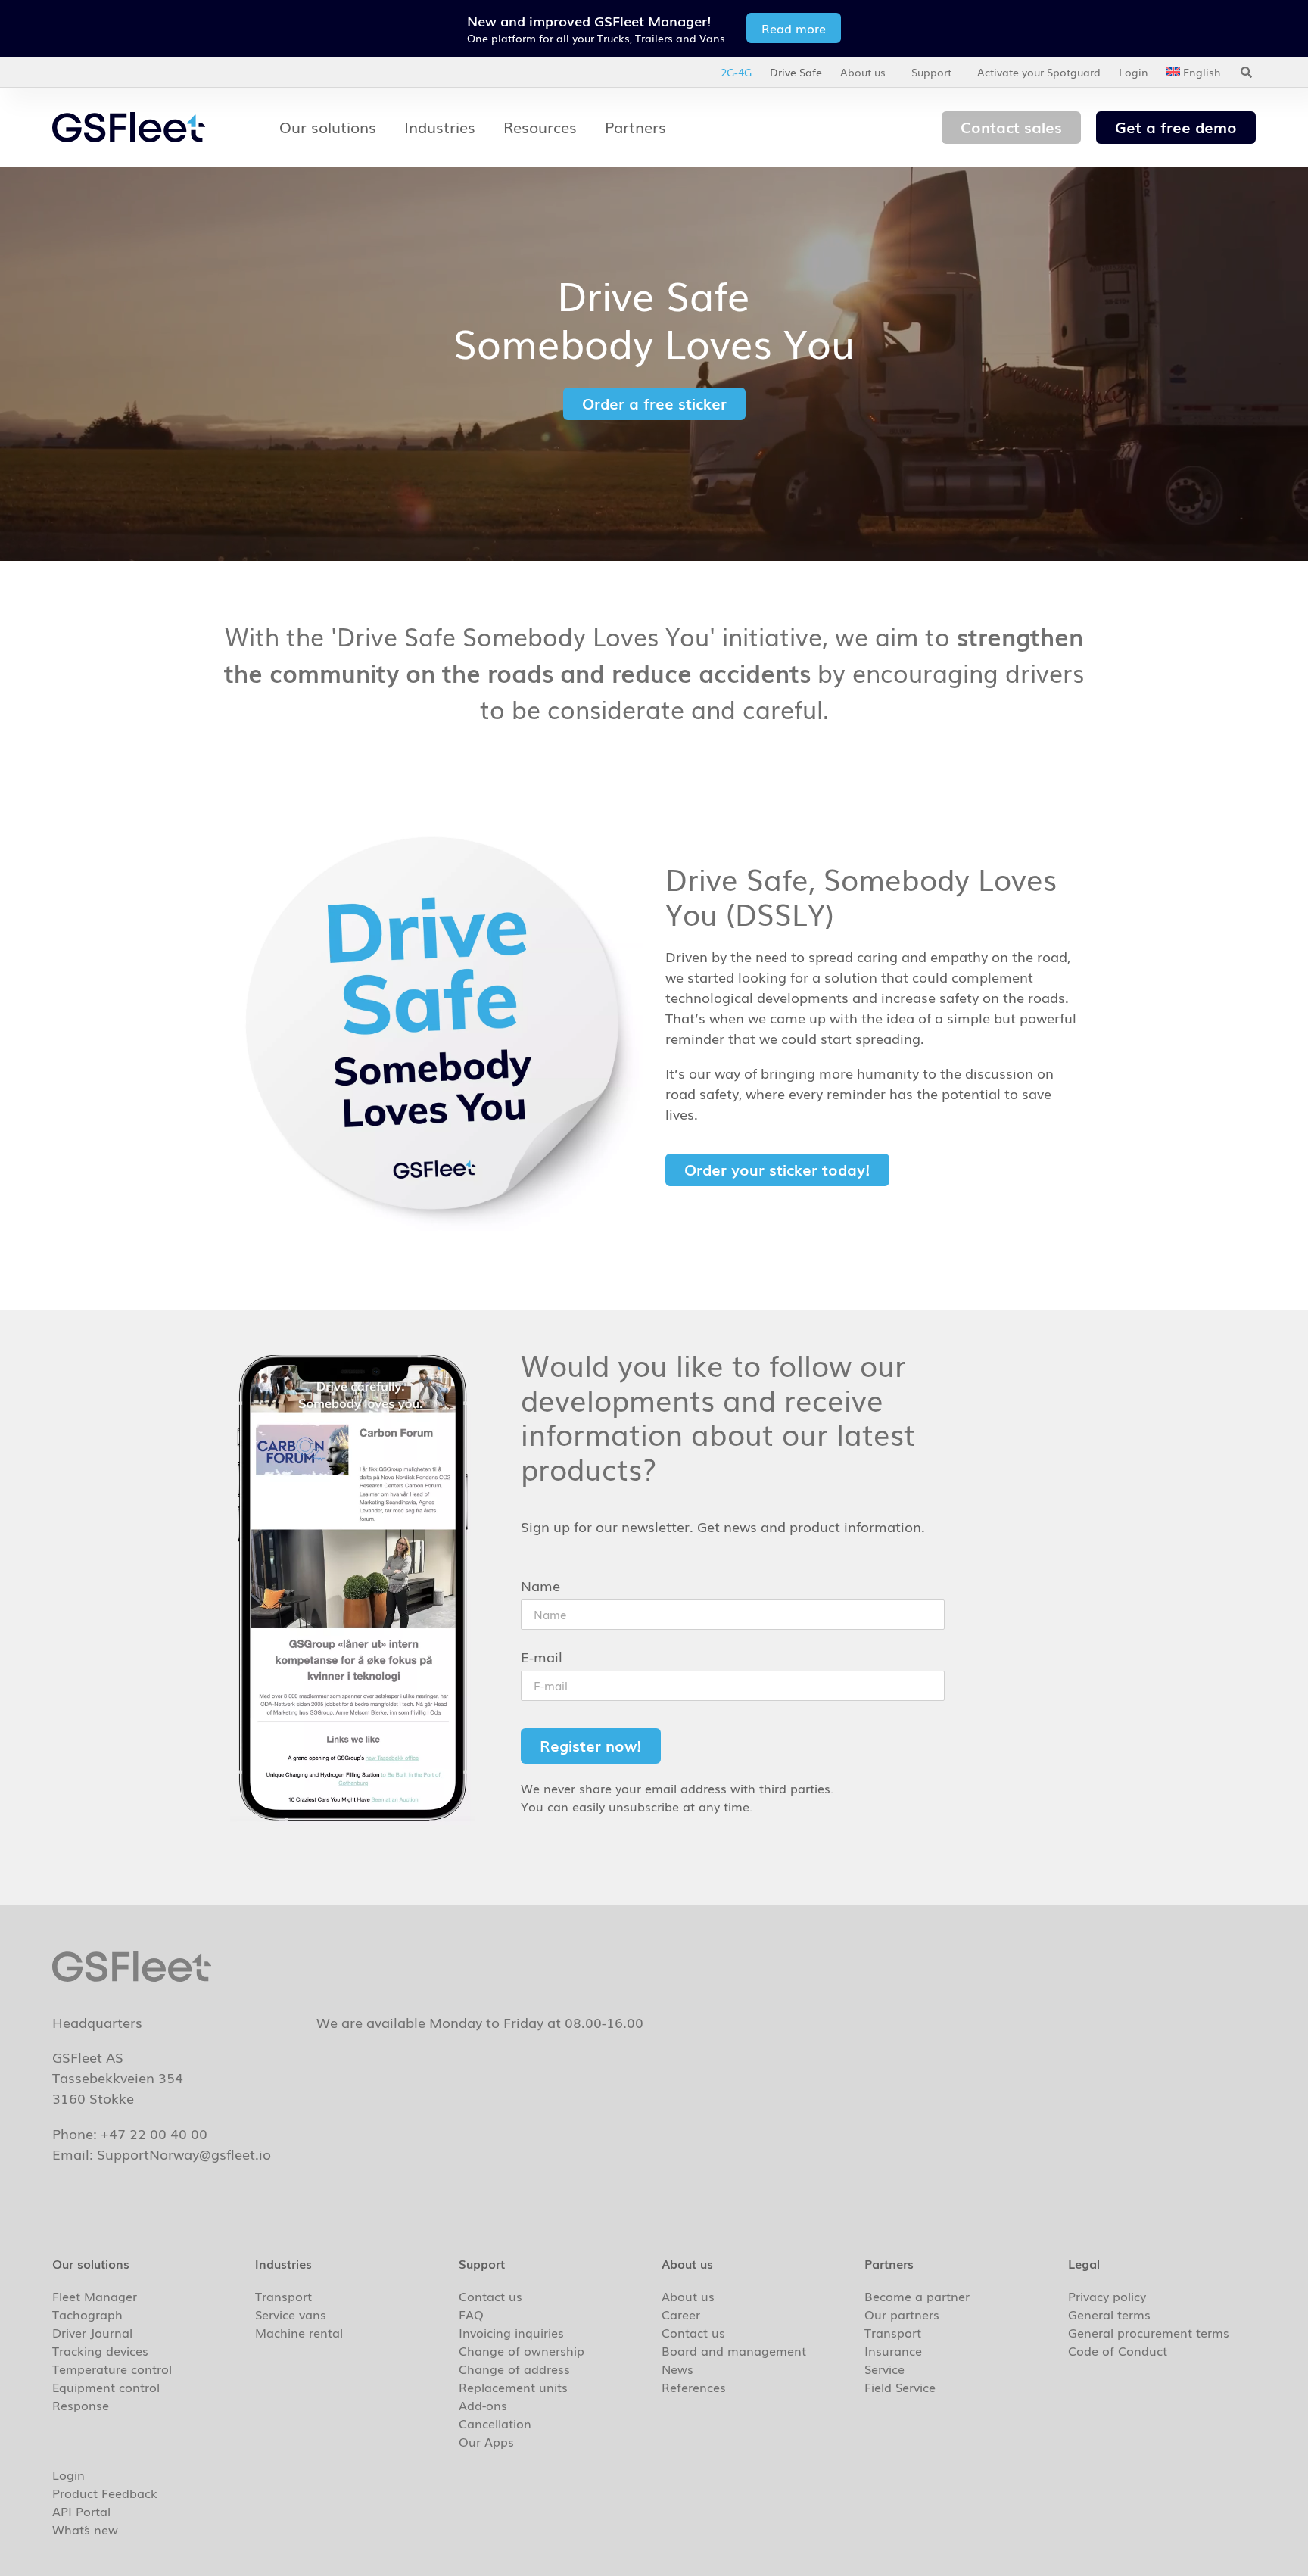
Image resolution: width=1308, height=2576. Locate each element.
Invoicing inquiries (511, 2332)
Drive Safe (796, 72)
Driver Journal (92, 2332)
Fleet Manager (95, 2296)
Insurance (893, 2350)
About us (863, 72)
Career (681, 2314)
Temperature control (112, 2369)
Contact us (490, 2296)
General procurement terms (1149, 2332)
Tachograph (87, 2314)
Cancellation (495, 2423)
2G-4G (736, 72)
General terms (1109, 2314)
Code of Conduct (1118, 2350)
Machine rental (299, 2332)
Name (540, 1587)
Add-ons (483, 2405)
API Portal (81, 2511)
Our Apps (486, 2441)
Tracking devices (100, 2350)
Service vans (291, 2314)
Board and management (734, 2350)
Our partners (902, 2314)
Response (81, 2405)
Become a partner (917, 2296)
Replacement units (513, 2387)
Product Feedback (105, 2493)
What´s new (85, 2529)
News (677, 2369)
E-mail (542, 1658)
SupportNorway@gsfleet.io (184, 2154)
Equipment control (106, 2387)
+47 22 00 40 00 (154, 2133)
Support (931, 72)
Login (1134, 72)
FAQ (471, 2314)
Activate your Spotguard (1039, 72)
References (694, 2387)
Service (884, 2369)
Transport (283, 2296)
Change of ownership (522, 2350)
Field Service (900, 2387)
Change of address (514, 2369)
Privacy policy (1107, 2296)
